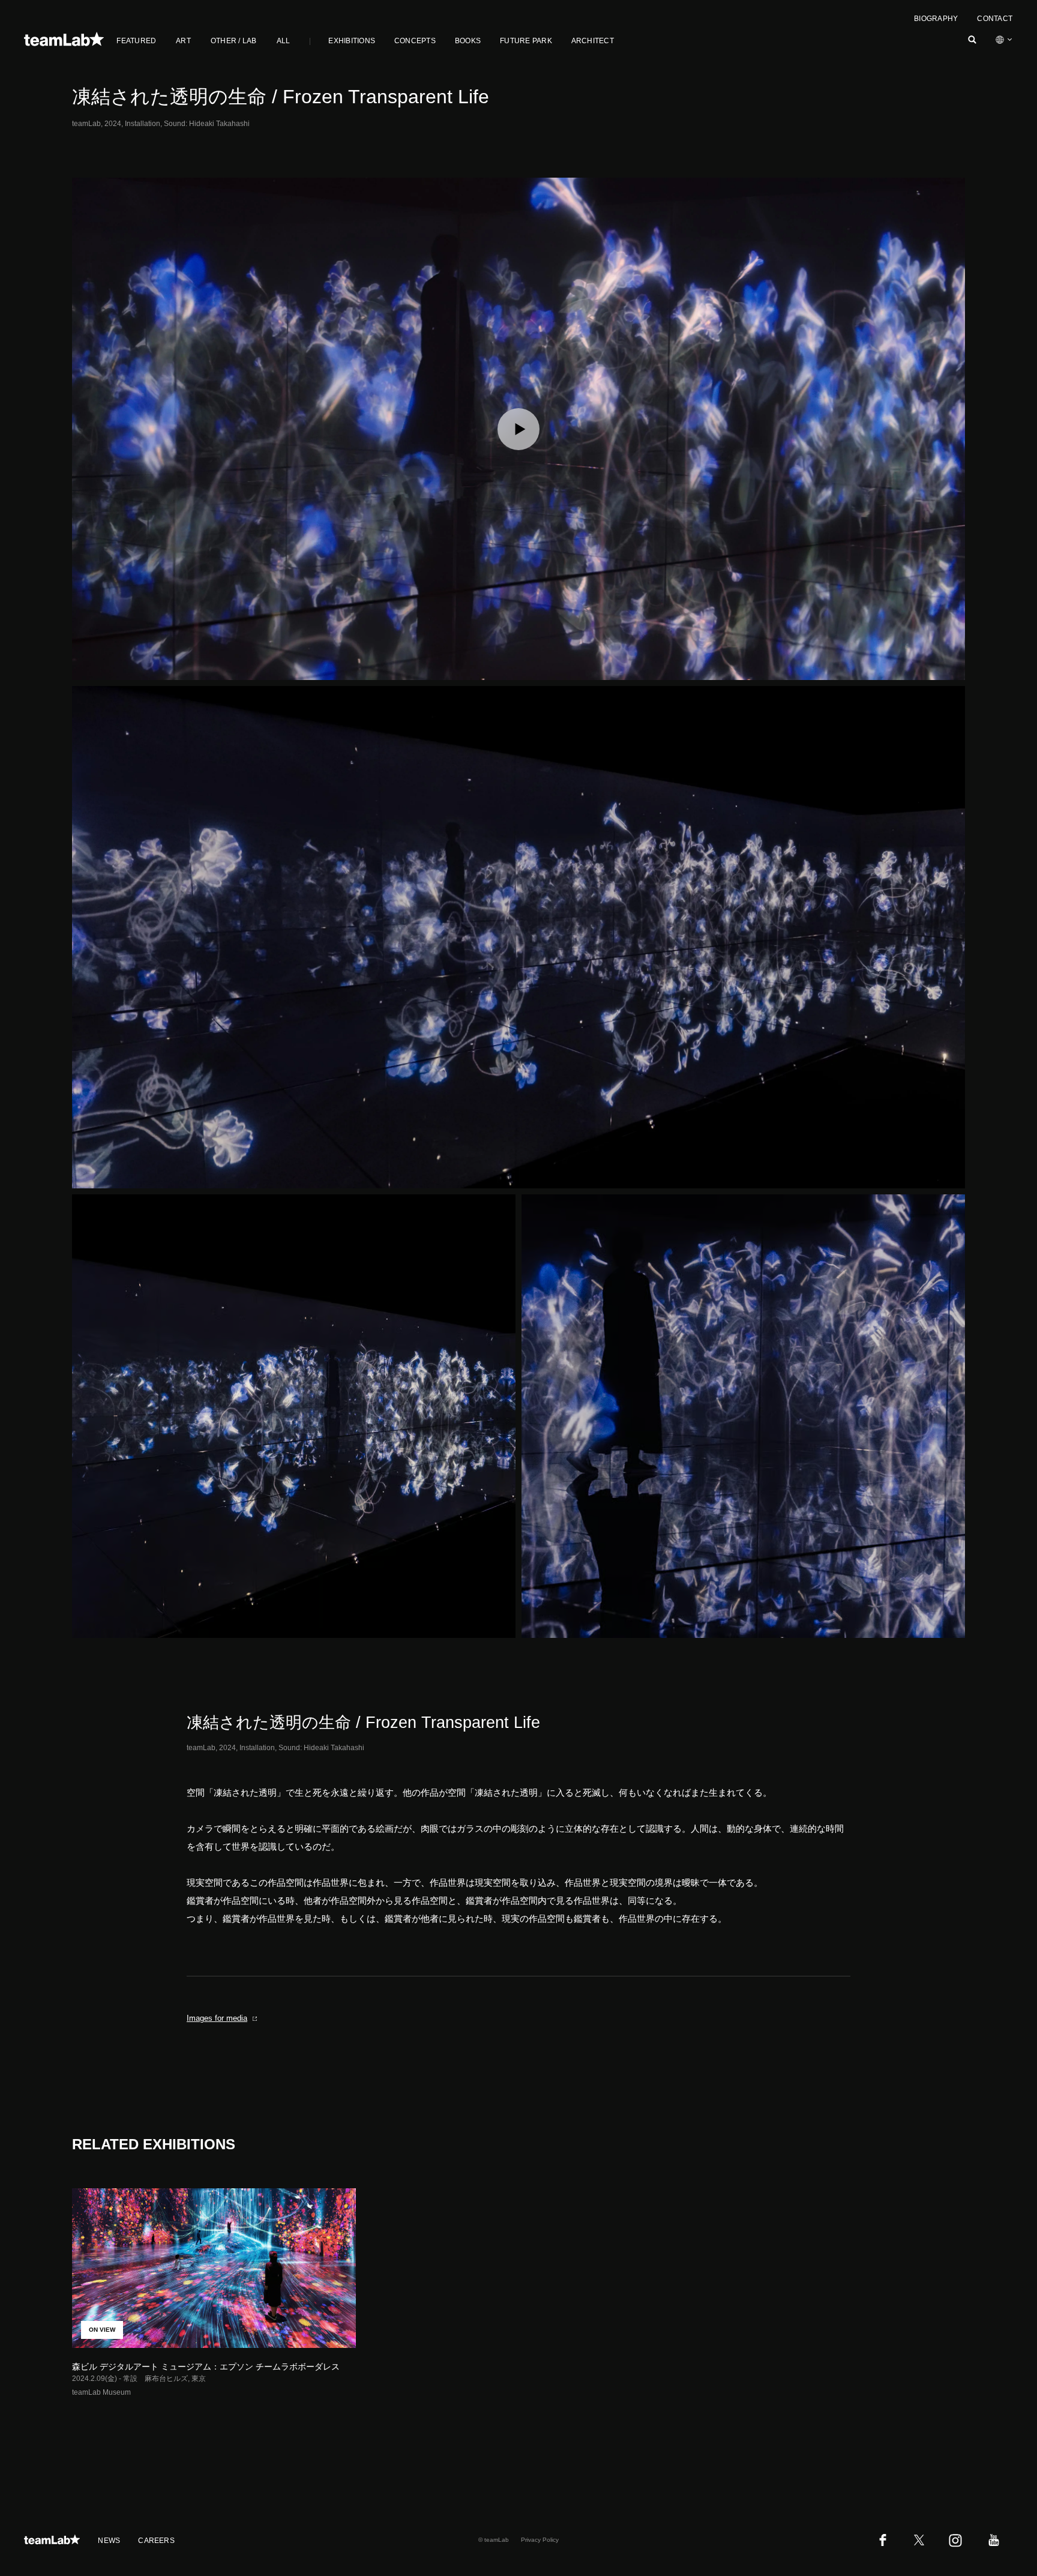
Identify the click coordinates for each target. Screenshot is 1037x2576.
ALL (284, 41)
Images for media (217, 2018)
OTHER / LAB (234, 41)
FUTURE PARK (526, 41)
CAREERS (156, 2541)
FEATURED (136, 41)
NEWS (109, 2541)
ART (183, 41)
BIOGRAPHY (936, 19)
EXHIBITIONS (352, 41)
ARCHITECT (593, 41)
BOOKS (468, 41)
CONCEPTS (415, 41)
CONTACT (995, 19)
